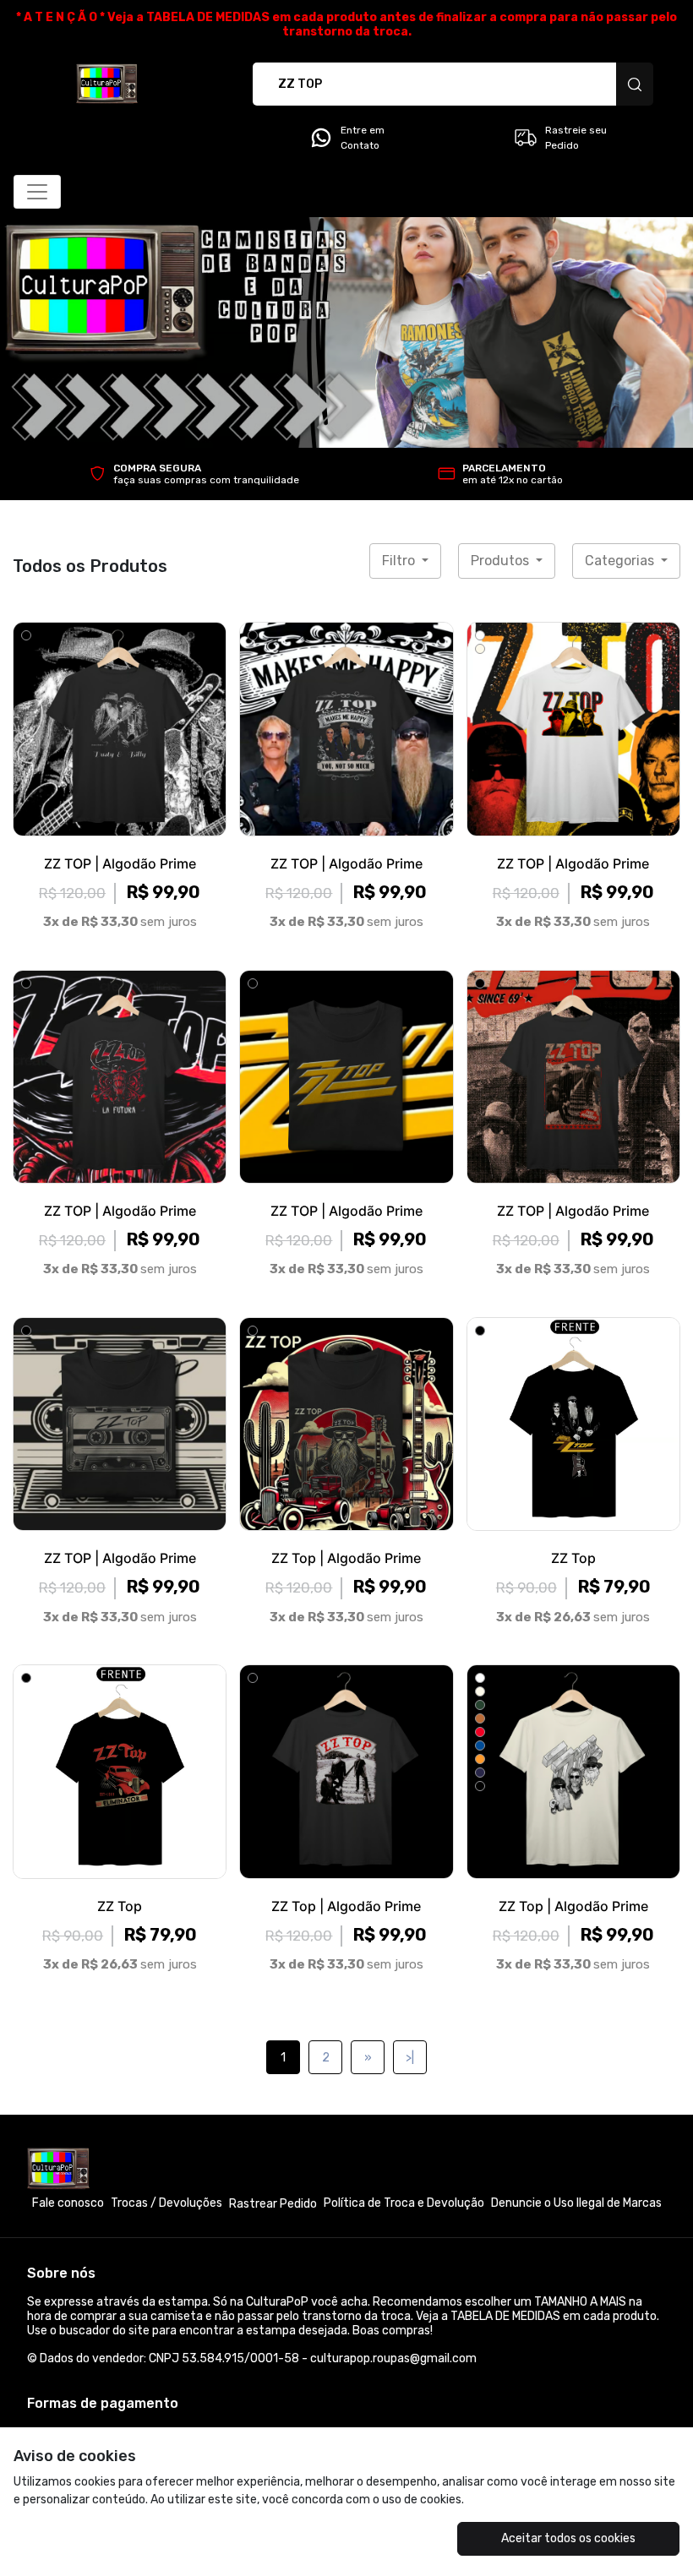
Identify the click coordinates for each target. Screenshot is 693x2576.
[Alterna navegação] (37, 192)
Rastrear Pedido (273, 2204)
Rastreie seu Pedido (576, 138)
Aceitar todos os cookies (568, 2538)
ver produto (120, 729)
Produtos (502, 561)
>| (410, 2058)
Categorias (621, 561)
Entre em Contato (363, 138)
